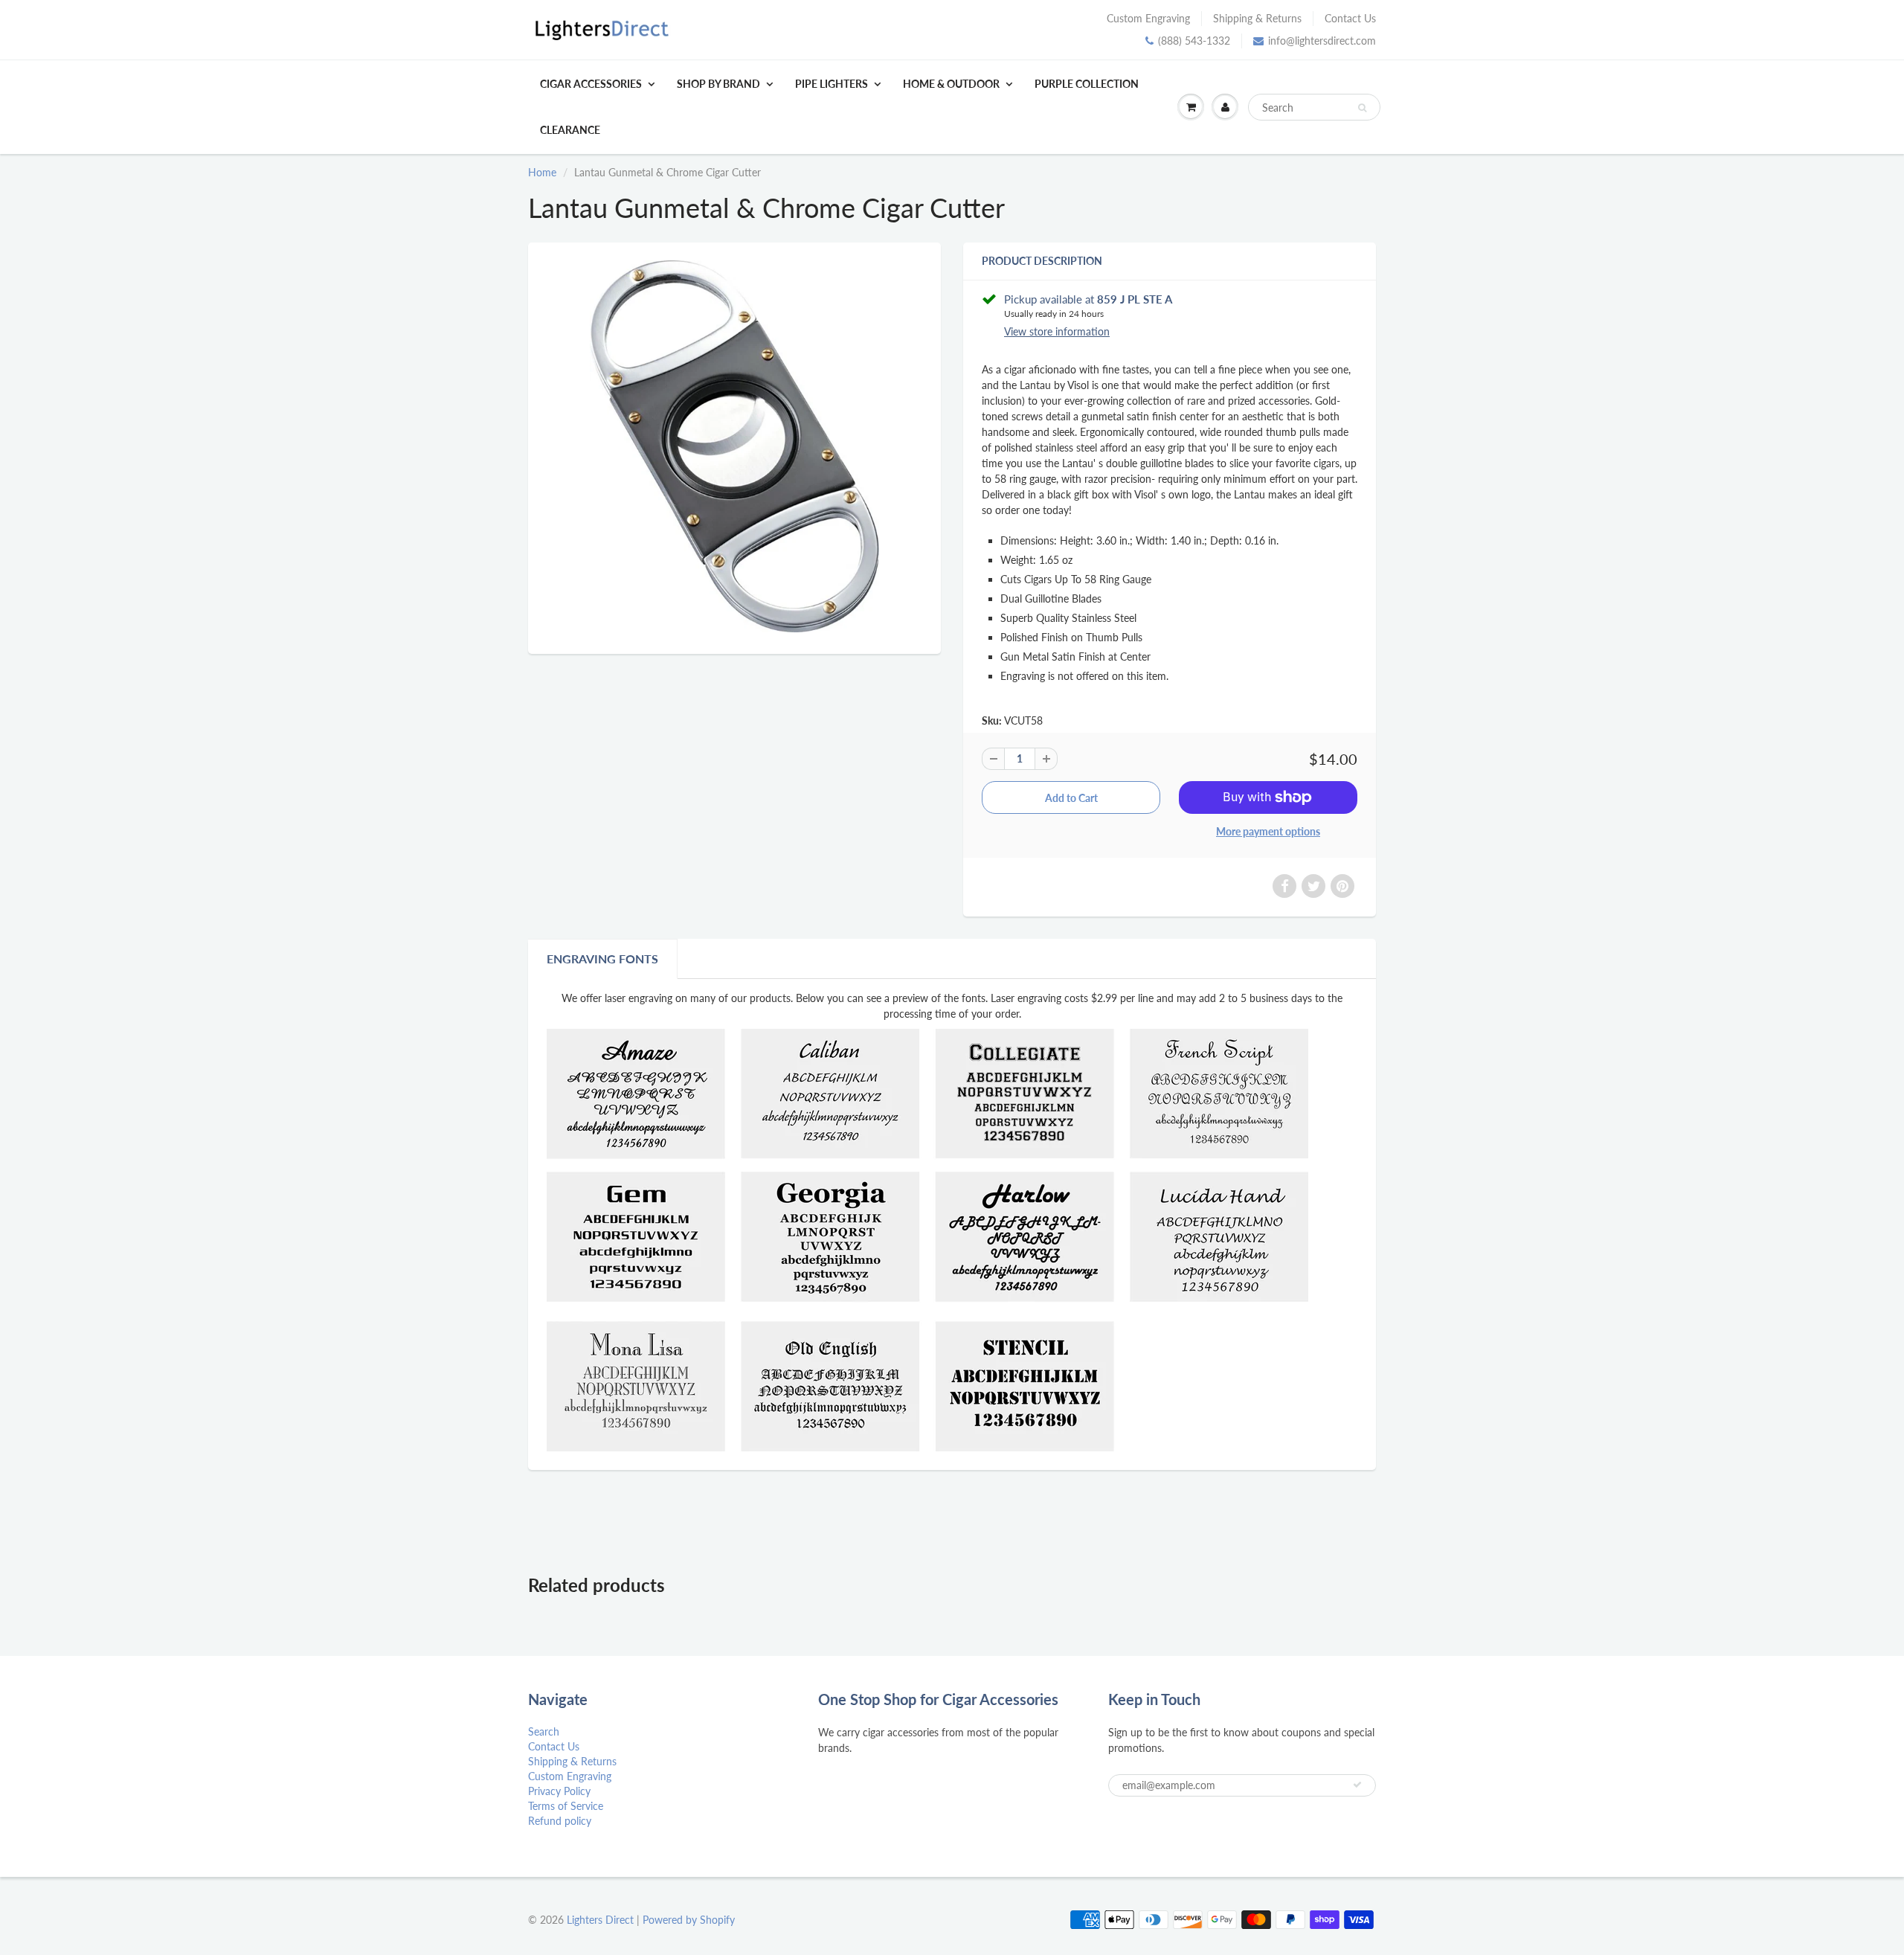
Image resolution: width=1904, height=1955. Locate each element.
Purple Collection (1087, 84)
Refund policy (560, 1821)
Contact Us (1350, 18)
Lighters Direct (600, 1920)
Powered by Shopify (689, 1920)
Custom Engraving (1148, 18)
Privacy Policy (559, 1791)
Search (544, 1731)
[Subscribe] (1357, 1785)
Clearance (570, 130)
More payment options (1268, 831)
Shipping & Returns (1257, 18)
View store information (1057, 331)
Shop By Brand (718, 84)
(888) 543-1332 (1194, 41)
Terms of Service (566, 1806)
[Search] (1362, 108)
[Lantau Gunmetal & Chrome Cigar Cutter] (734, 446)
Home (542, 172)
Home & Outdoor (951, 84)
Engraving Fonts (602, 959)
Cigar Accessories (591, 84)
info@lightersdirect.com (1322, 41)
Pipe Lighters (832, 84)
